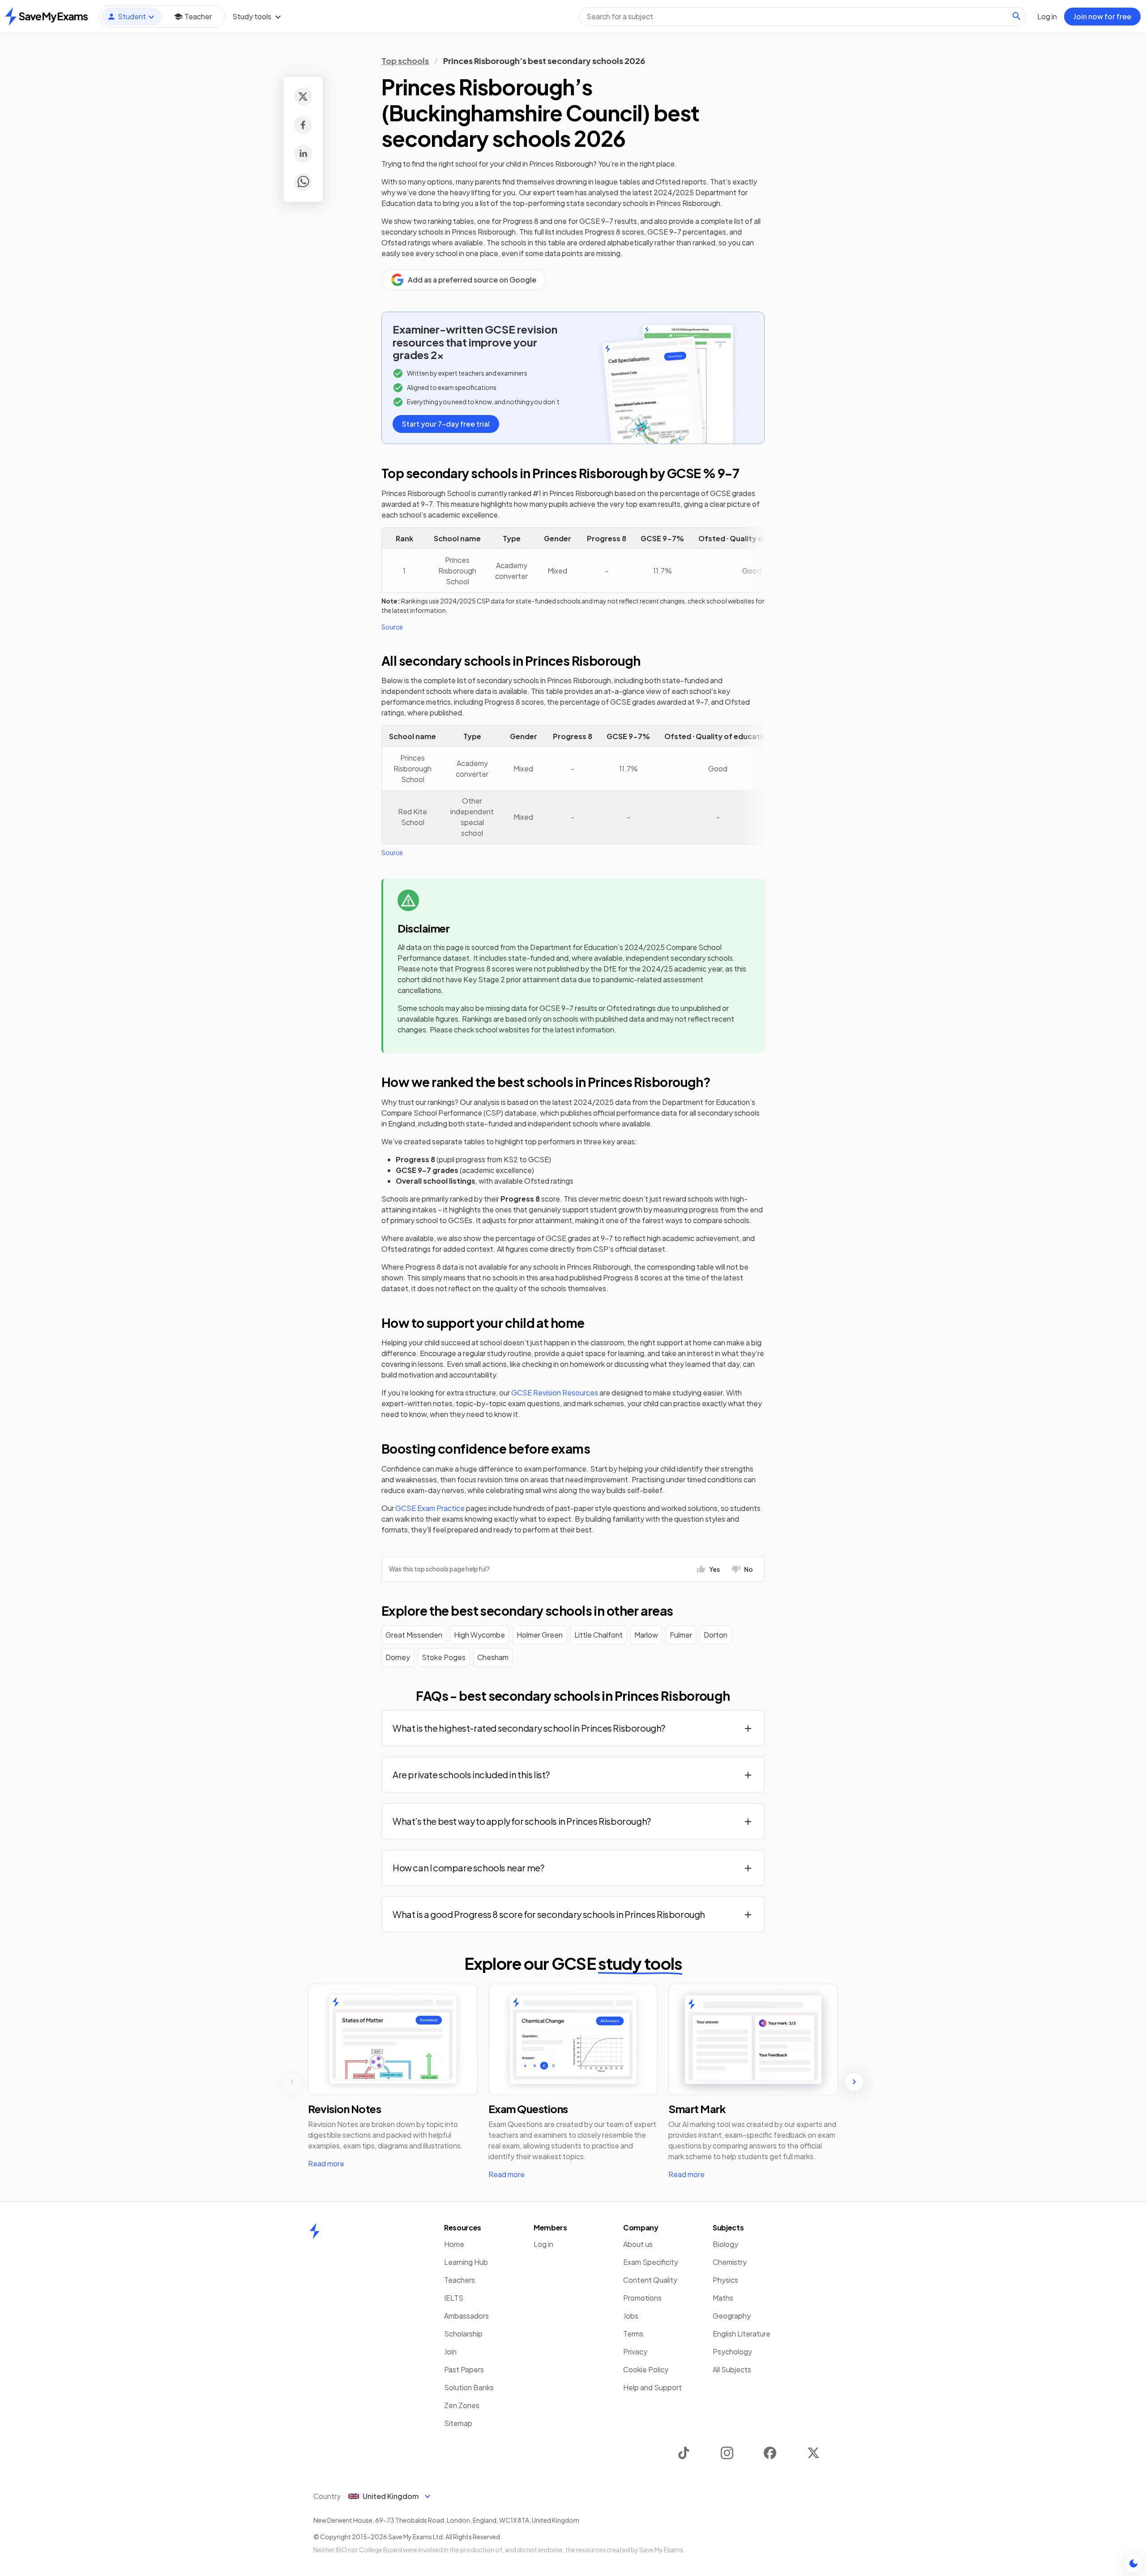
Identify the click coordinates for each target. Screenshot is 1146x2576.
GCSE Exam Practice (430, 1508)
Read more (326, 2163)
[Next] (854, 2082)
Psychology (732, 2351)
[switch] (1133, 2563)
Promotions (642, 2298)
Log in (543, 2244)
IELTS (454, 2298)
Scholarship (463, 2334)
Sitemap (458, 2423)
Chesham (493, 1657)
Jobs (631, 2316)
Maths (723, 2298)
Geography (732, 2316)
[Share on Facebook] (303, 125)
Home (454, 2244)
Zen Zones (462, 2405)
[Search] (1017, 16)
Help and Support (652, 2387)
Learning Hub (466, 2262)
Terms (633, 2334)
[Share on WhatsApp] (303, 182)
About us (638, 2244)
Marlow (646, 1635)
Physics (725, 2280)
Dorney (398, 1657)
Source (392, 627)
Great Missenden (414, 1635)
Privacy (635, 2351)
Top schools (405, 61)
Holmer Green (540, 1635)
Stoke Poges (444, 1657)
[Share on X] (303, 96)
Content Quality (650, 2280)
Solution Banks (469, 2387)
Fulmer (681, 1635)
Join (450, 2351)
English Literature (742, 2334)
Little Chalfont (599, 1635)
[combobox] (803, 17)
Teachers (460, 2280)
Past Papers (464, 2369)
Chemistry (730, 2262)
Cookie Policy (646, 2369)
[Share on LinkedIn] (303, 154)
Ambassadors (466, 2316)
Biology (725, 2244)
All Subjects (732, 2369)
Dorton (716, 1635)
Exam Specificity (651, 2262)
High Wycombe (479, 1635)
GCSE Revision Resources (555, 1393)
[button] (573, 1728)
